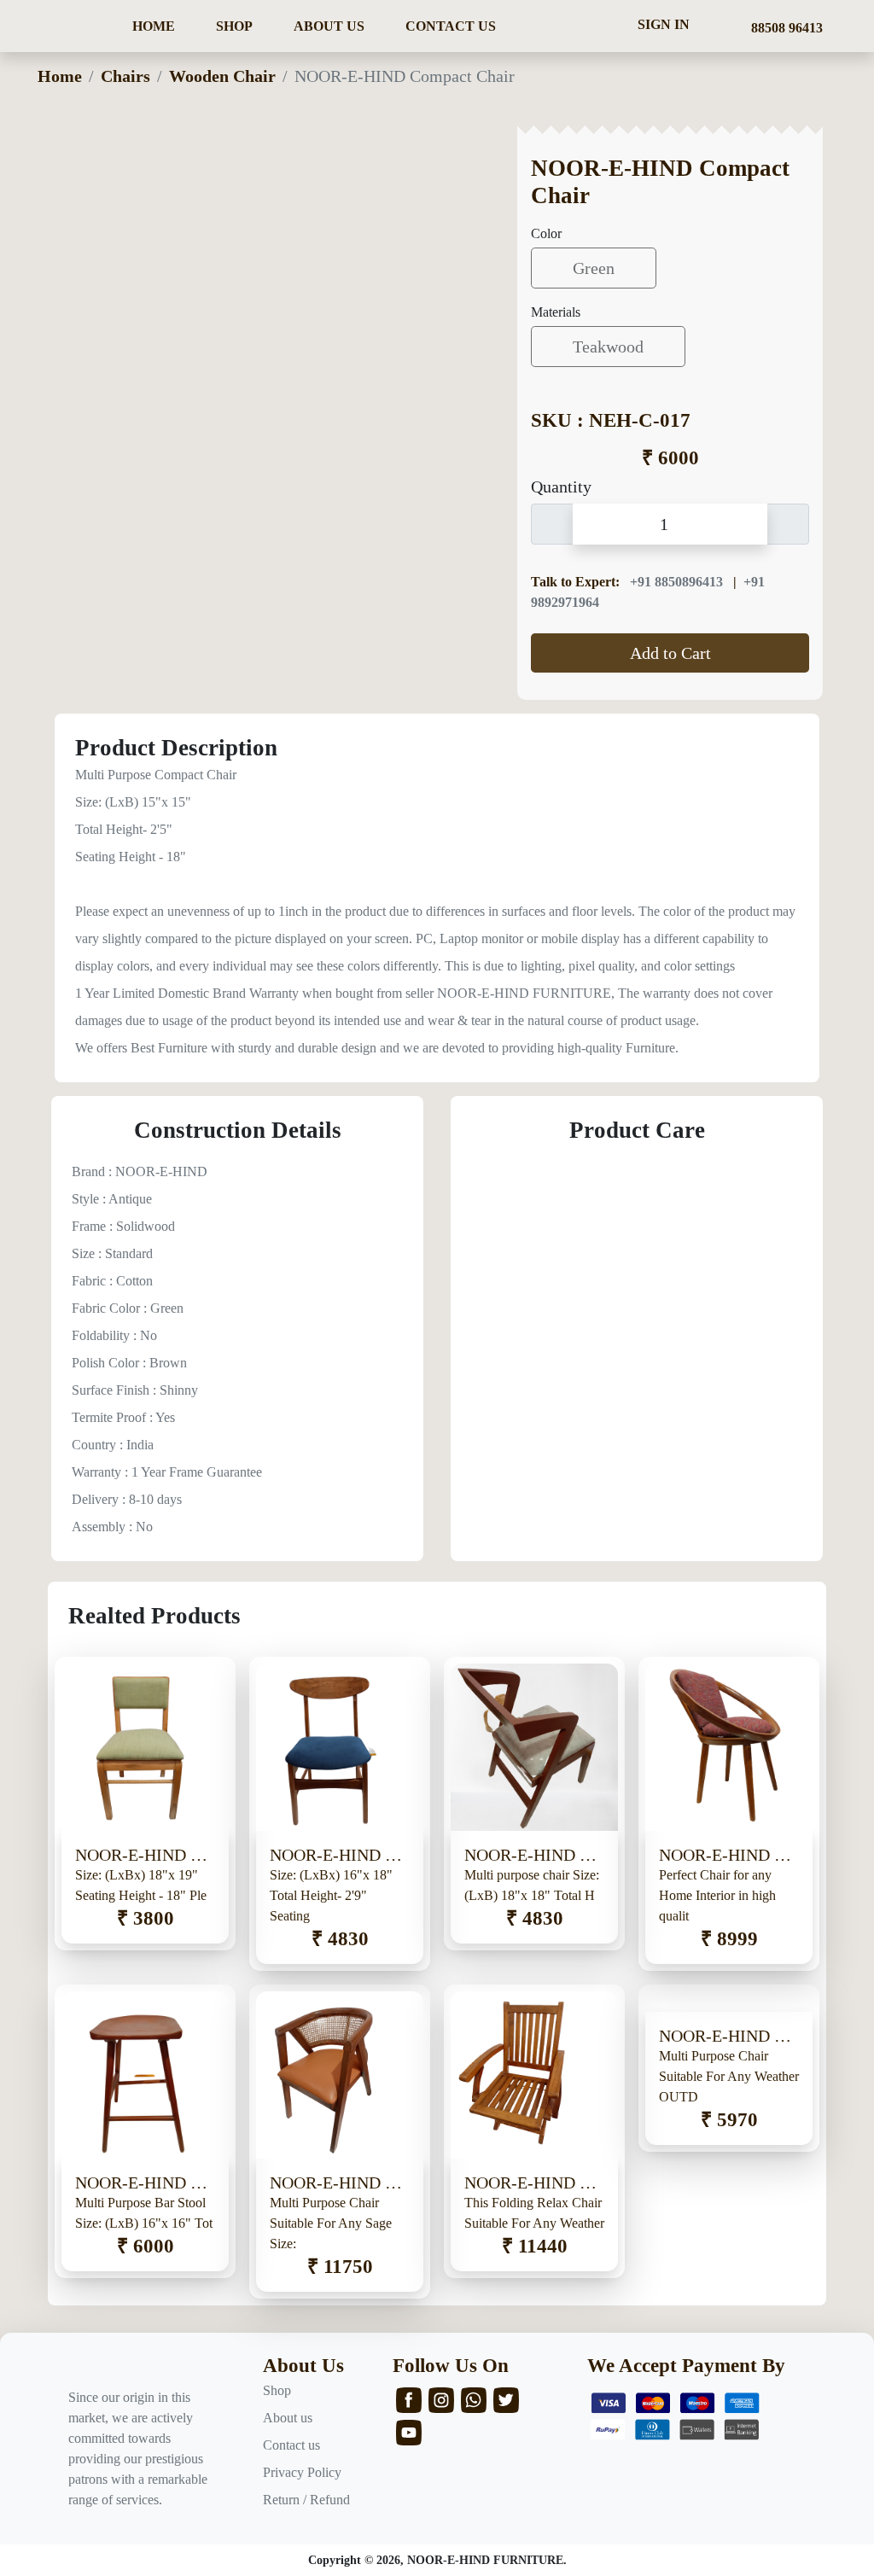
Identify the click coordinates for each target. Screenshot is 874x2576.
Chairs (125, 76)
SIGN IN (664, 24)
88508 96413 (784, 28)
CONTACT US (451, 26)
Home (60, 76)
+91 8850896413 (678, 582)
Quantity (561, 487)
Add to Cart (670, 653)
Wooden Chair (222, 76)
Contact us (291, 2445)
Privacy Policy (302, 2472)
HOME (154, 26)
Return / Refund (306, 2500)
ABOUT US (329, 26)
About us (288, 2418)
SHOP (234, 26)
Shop (277, 2390)
